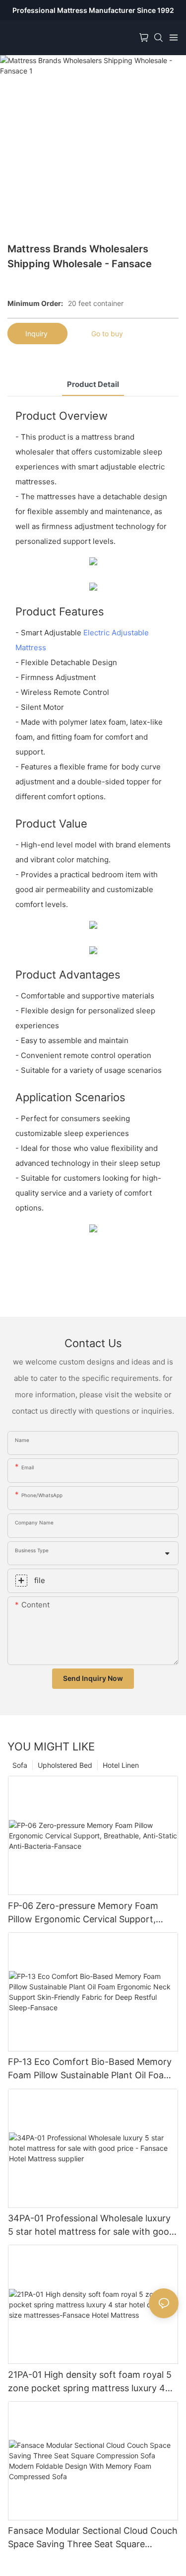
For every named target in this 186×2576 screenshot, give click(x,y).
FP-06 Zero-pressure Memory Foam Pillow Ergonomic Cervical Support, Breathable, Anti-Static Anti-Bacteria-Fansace (87, 1913)
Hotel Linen (121, 1765)
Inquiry (37, 334)
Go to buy (107, 334)
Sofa (20, 1765)
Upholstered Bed (65, 1765)
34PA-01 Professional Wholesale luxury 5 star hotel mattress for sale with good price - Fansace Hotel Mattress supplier (91, 2226)
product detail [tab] (93, 384)
